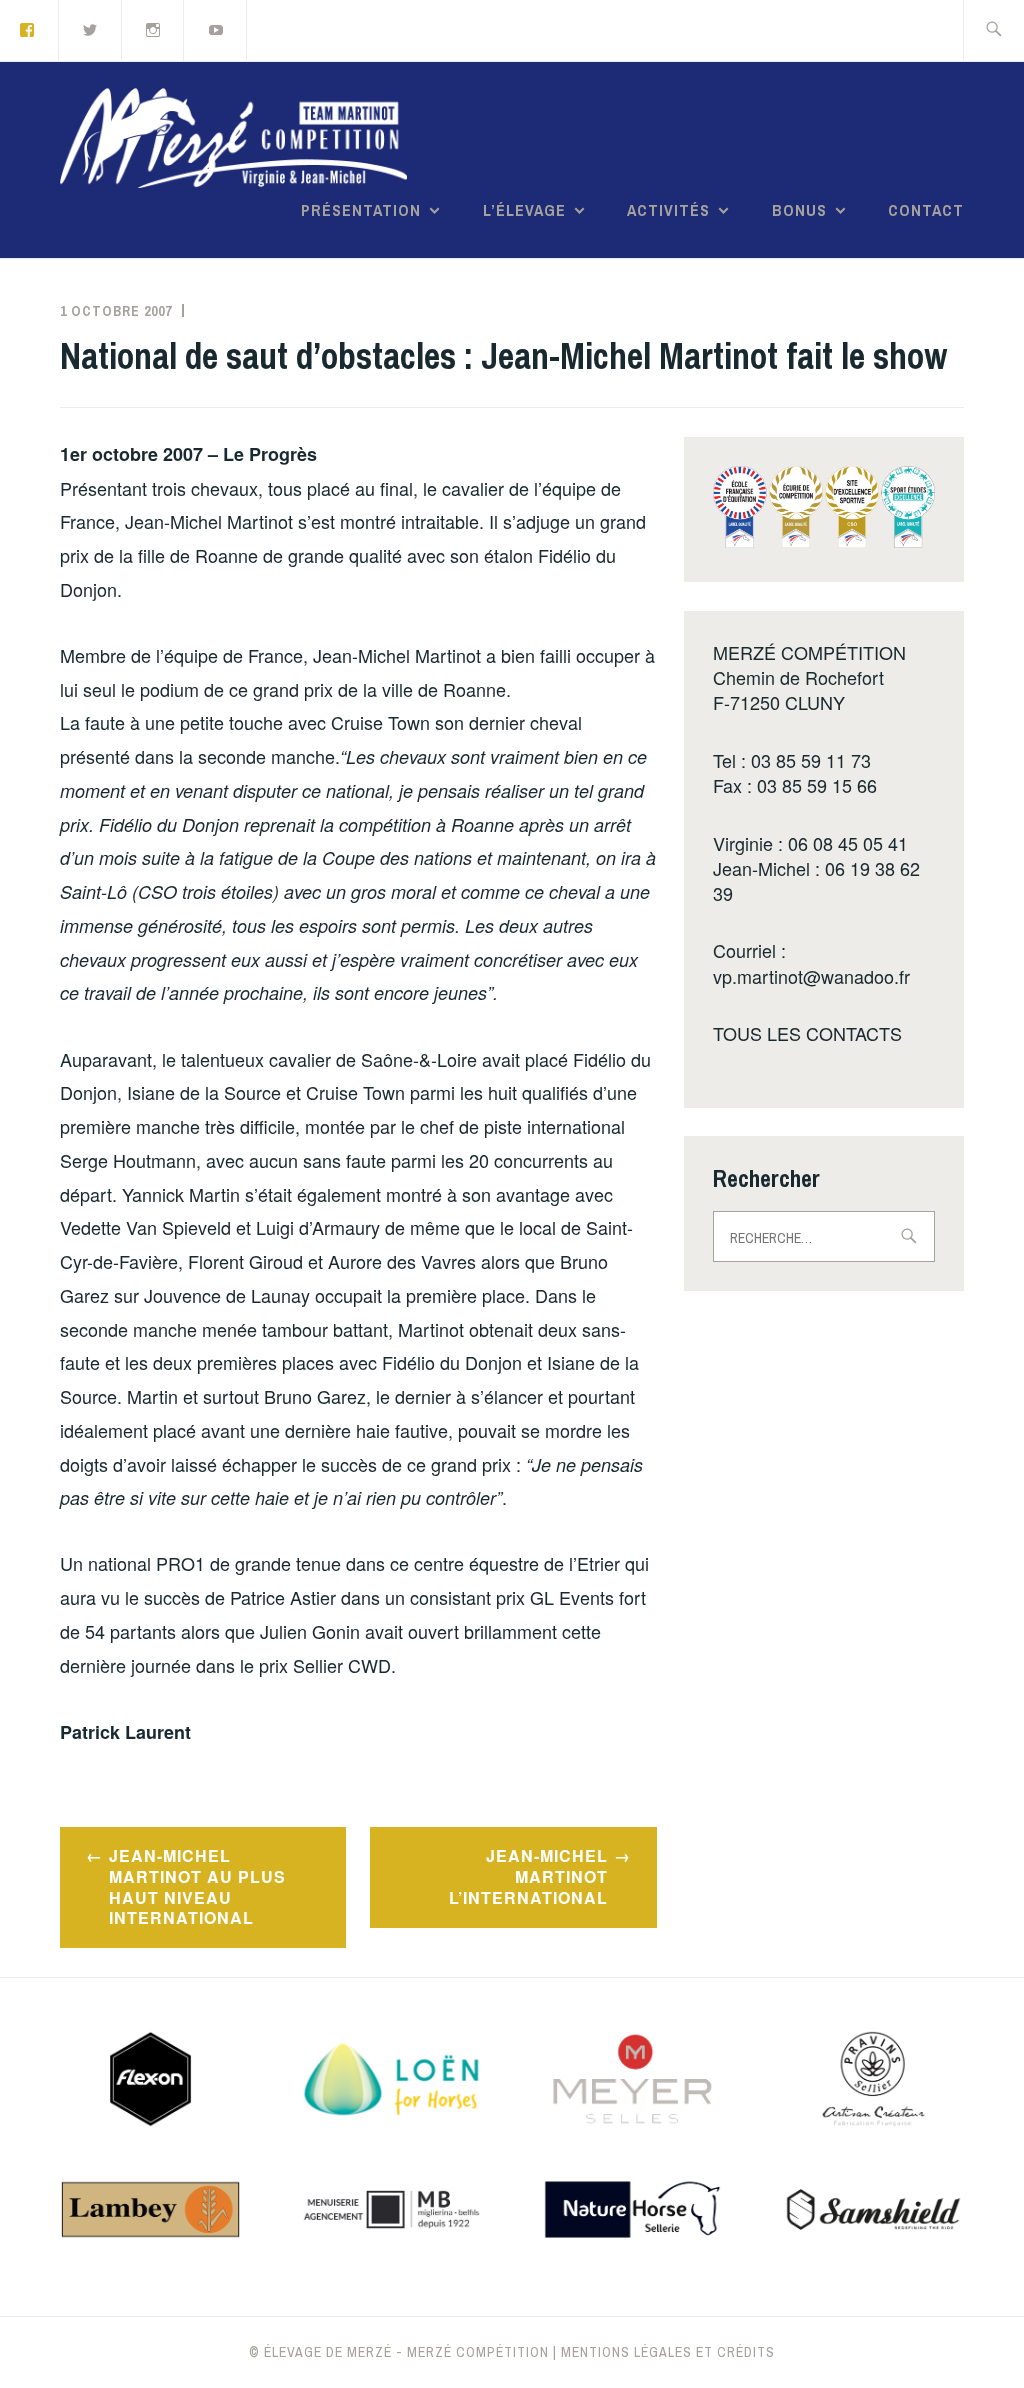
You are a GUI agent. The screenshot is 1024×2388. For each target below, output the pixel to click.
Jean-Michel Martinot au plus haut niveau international (197, 1886)
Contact (926, 210)
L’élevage (524, 210)
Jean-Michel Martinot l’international (528, 1876)
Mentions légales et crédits (668, 2352)
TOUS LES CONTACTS (807, 1033)
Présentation (361, 210)
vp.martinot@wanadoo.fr (811, 976)
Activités (668, 210)
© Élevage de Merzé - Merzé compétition (399, 2352)
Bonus (799, 210)
